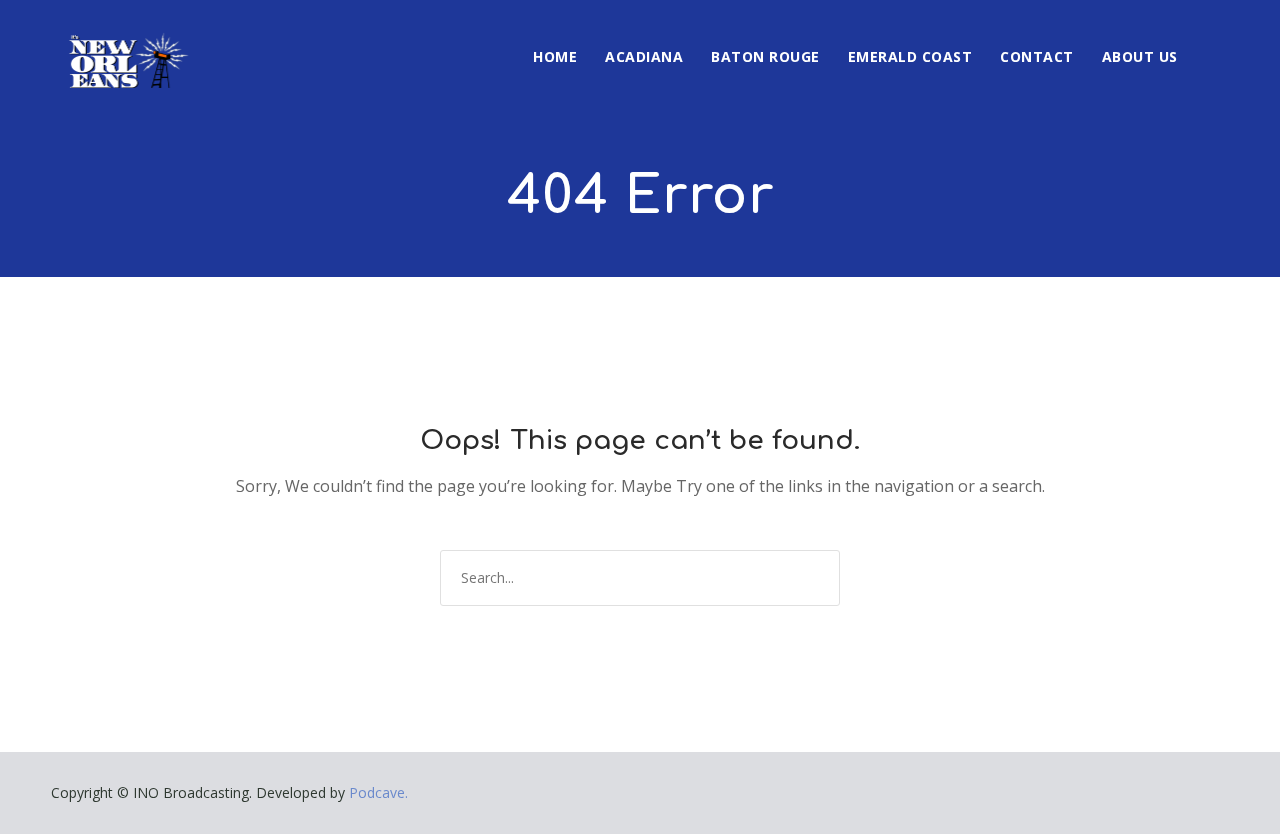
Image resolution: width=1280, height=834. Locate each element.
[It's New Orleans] (126, 44)
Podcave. (378, 792)
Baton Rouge (765, 56)
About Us (1140, 56)
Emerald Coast (910, 56)
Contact (1037, 56)
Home (555, 56)
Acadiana (644, 56)
